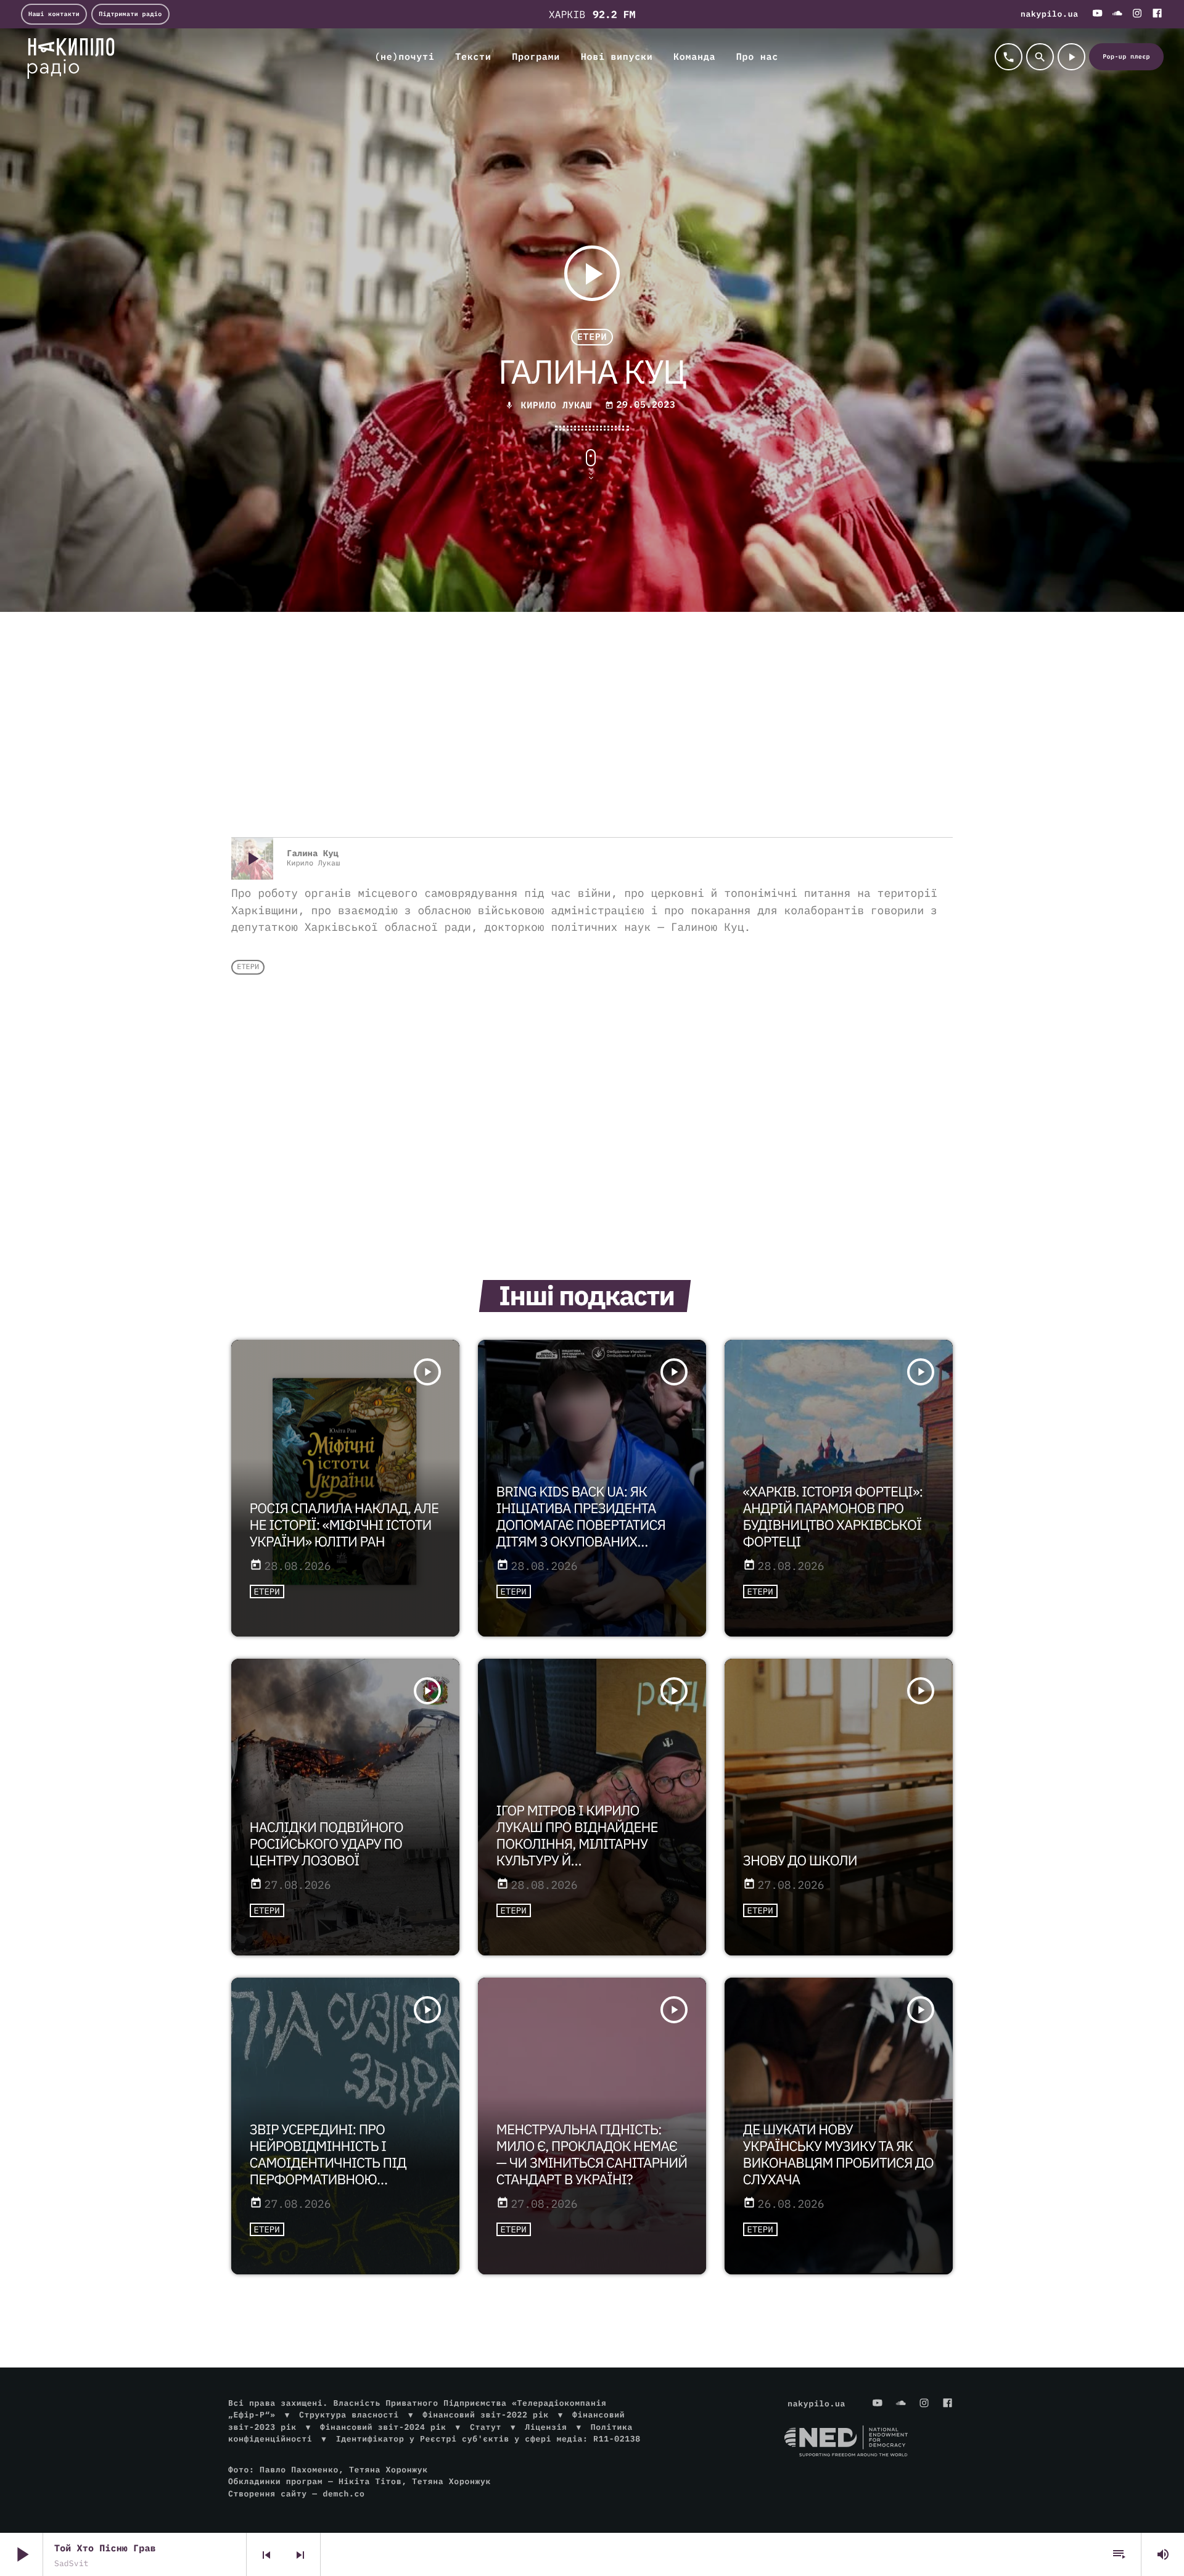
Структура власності (349, 2415)
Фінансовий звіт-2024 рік (383, 2427)
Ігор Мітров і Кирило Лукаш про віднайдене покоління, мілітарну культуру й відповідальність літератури (577, 1852)
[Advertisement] (592, 738)
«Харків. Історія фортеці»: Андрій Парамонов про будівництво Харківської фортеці (833, 1517)
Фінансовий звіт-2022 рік (485, 2415)
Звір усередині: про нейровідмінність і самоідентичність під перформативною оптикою (328, 2163)
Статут (486, 2427)
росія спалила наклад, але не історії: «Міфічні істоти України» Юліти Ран (344, 1525)
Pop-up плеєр (1126, 56)
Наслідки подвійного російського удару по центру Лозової (327, 1844)
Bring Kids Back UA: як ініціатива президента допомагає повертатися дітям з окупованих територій (581, 1525)
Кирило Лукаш (557, 406)
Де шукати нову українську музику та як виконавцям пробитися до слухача (838, 2155)
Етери (592, 337)
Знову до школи (800, 1861)
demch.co (343, 2494)
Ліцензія (546, 2427)
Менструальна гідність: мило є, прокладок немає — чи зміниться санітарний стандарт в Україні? (592, 2155)
